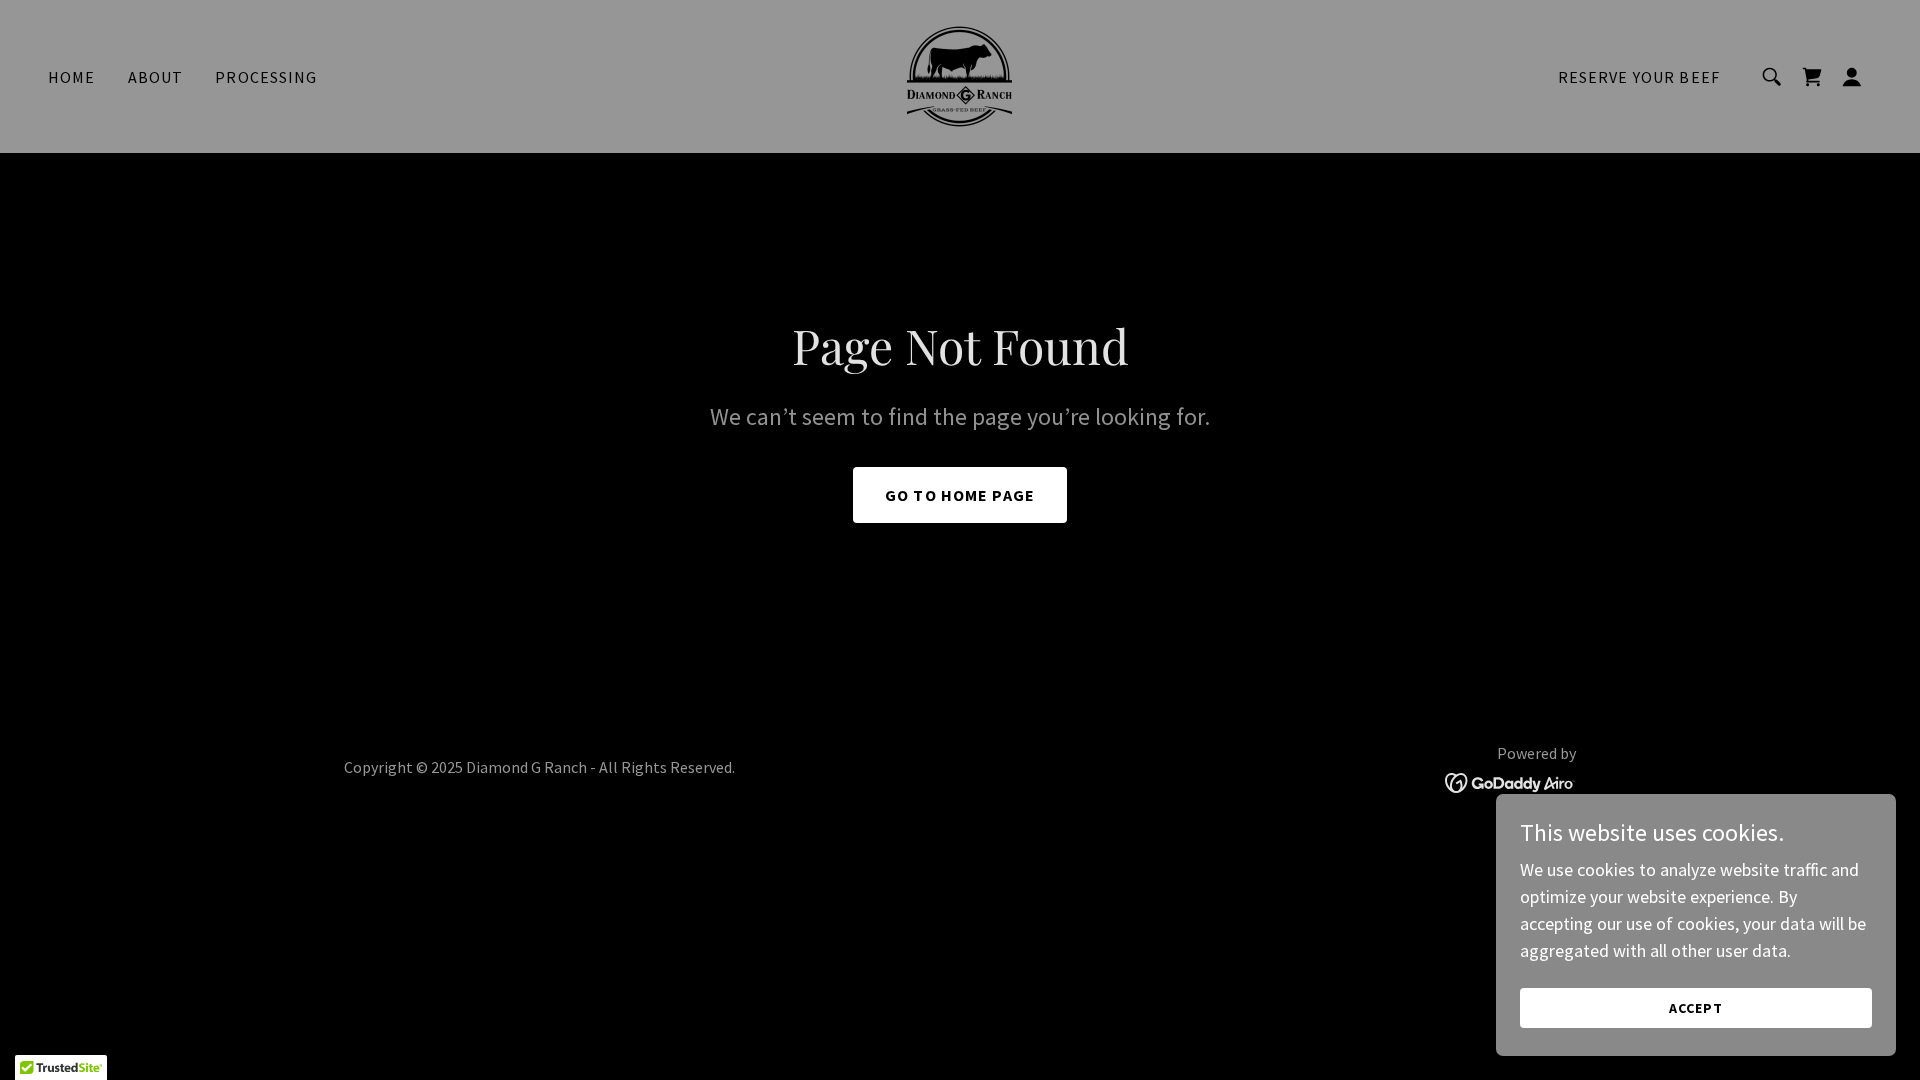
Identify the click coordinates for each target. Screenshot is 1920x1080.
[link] (959, 74)
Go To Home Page (960, 495)
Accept (1696, 1008)
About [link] (156, 77)
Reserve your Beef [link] (1639, 77)
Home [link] (72, 77)
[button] (1852, 77)
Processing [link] (266, 77)
